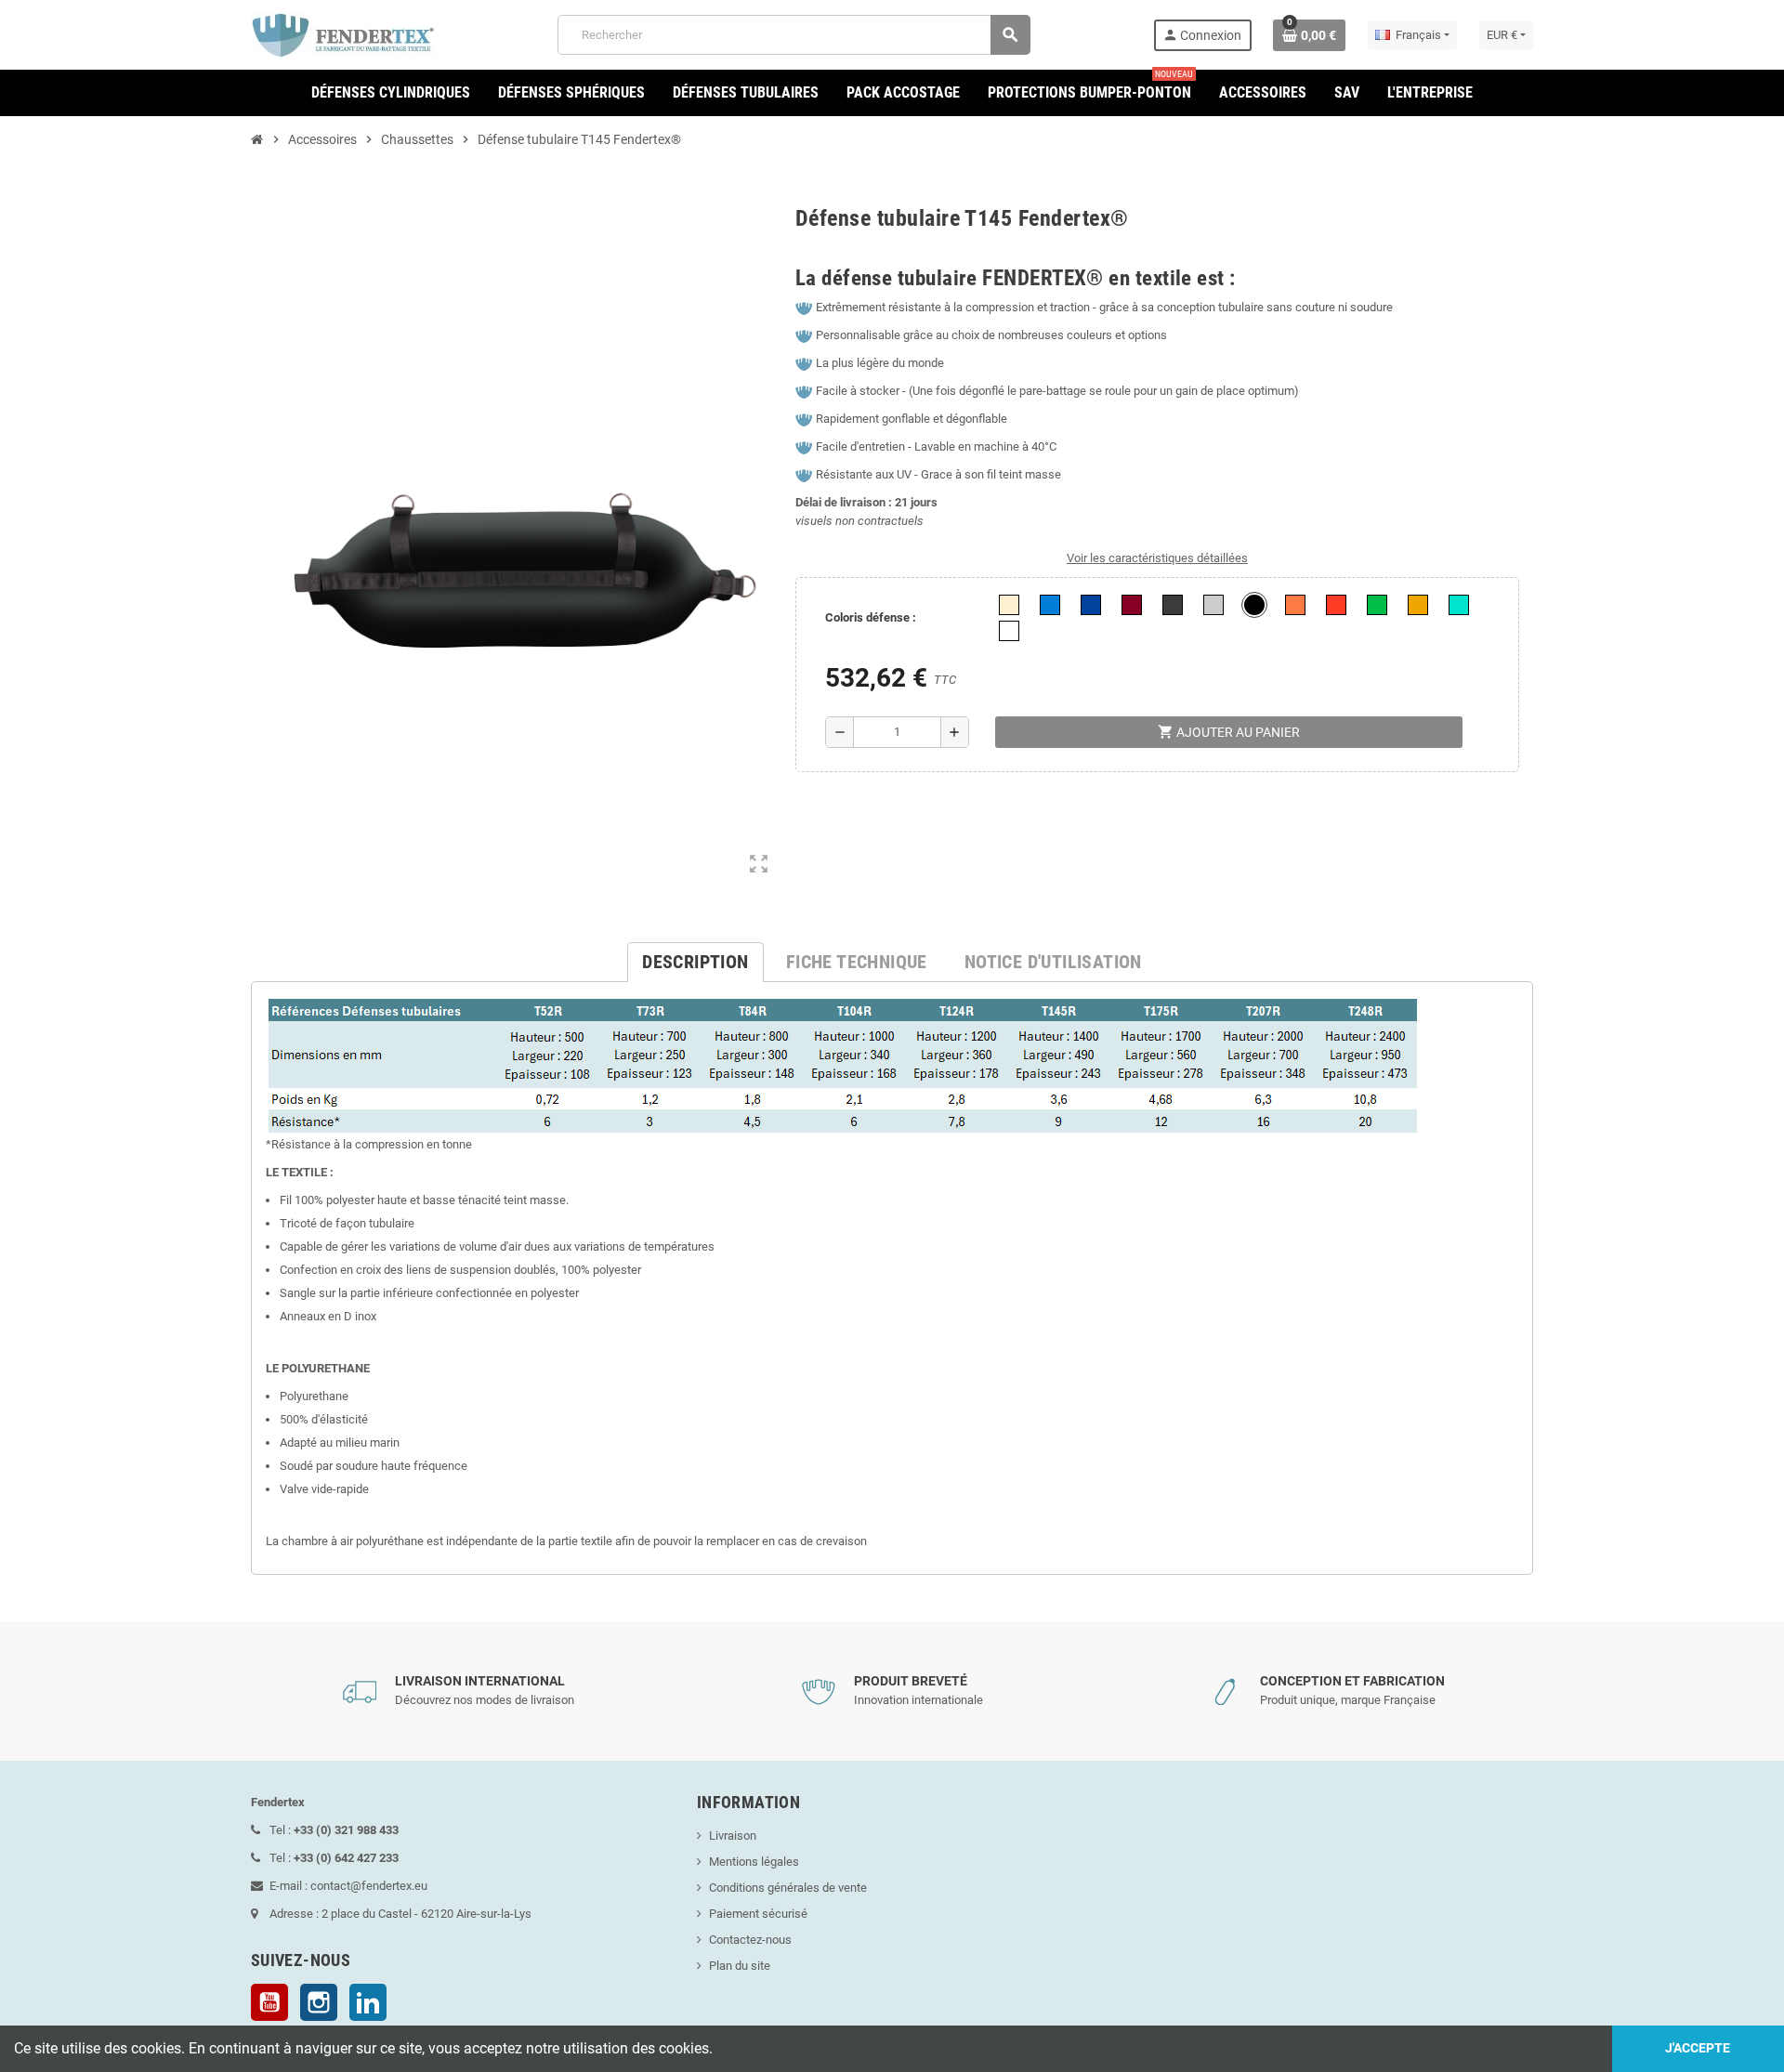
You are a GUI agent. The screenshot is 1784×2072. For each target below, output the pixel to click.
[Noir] (1254, 605)
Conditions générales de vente (788, 1888)
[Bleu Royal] (1050, 605)
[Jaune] (1418, 605)
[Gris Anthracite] (1173, 605)
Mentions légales (754, 1862)
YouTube (269, 2002)
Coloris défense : (871, 617)
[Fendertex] (343, 34)
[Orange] (1295, 605)
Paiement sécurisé (758, 1914)
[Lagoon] (1459, 605)
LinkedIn (368, 2002)
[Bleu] (1091, 605)
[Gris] (1213, 605)
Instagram (319, 2002)
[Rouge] (1336, 605)
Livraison (733, 1836)
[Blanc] (1009, 631)
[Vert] (1377, 605)
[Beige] (1009, 605)
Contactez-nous (750, 1940)
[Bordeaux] (1132, 605)
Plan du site (740, 1966)
